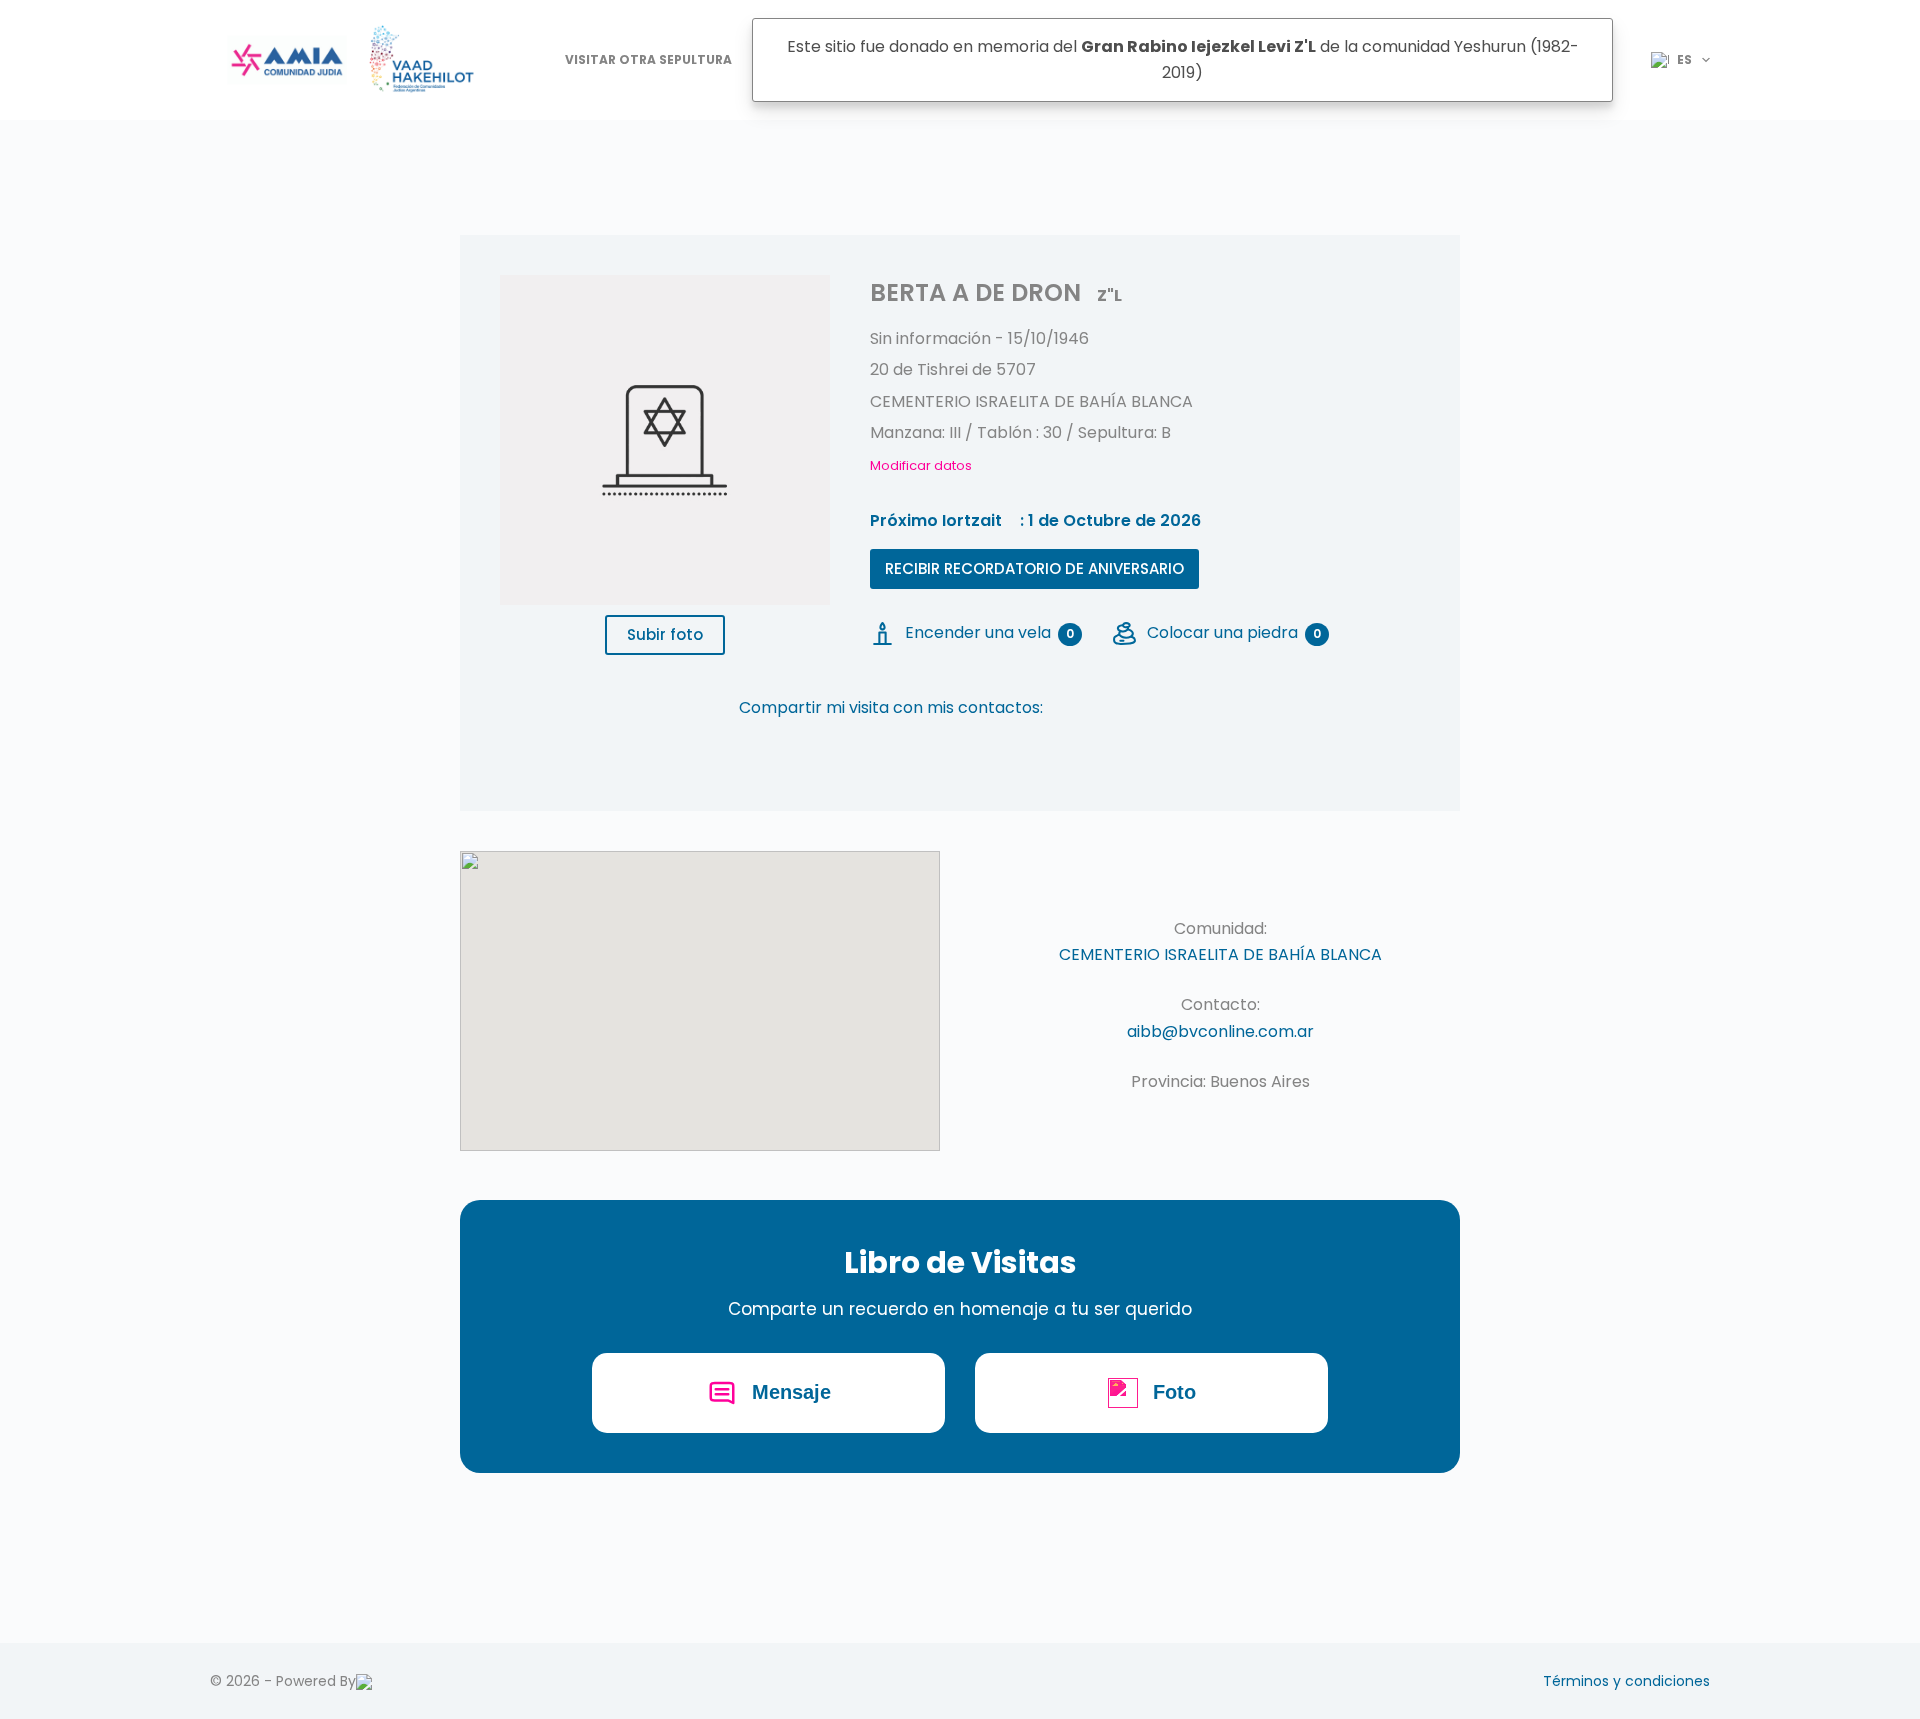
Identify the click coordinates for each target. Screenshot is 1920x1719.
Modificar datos (921, 465)
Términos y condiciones (1626, 1681)
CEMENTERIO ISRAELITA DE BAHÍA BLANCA (1220, 954)
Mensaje (791, 1392)
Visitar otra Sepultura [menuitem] (648, 59)
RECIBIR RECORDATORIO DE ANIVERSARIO (1034, 568)
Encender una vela (989, 632)
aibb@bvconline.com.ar (1220, 1031)
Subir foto (665, 634)
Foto (1174, 1392)
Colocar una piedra (1234, 632)
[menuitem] (1671, 60)
